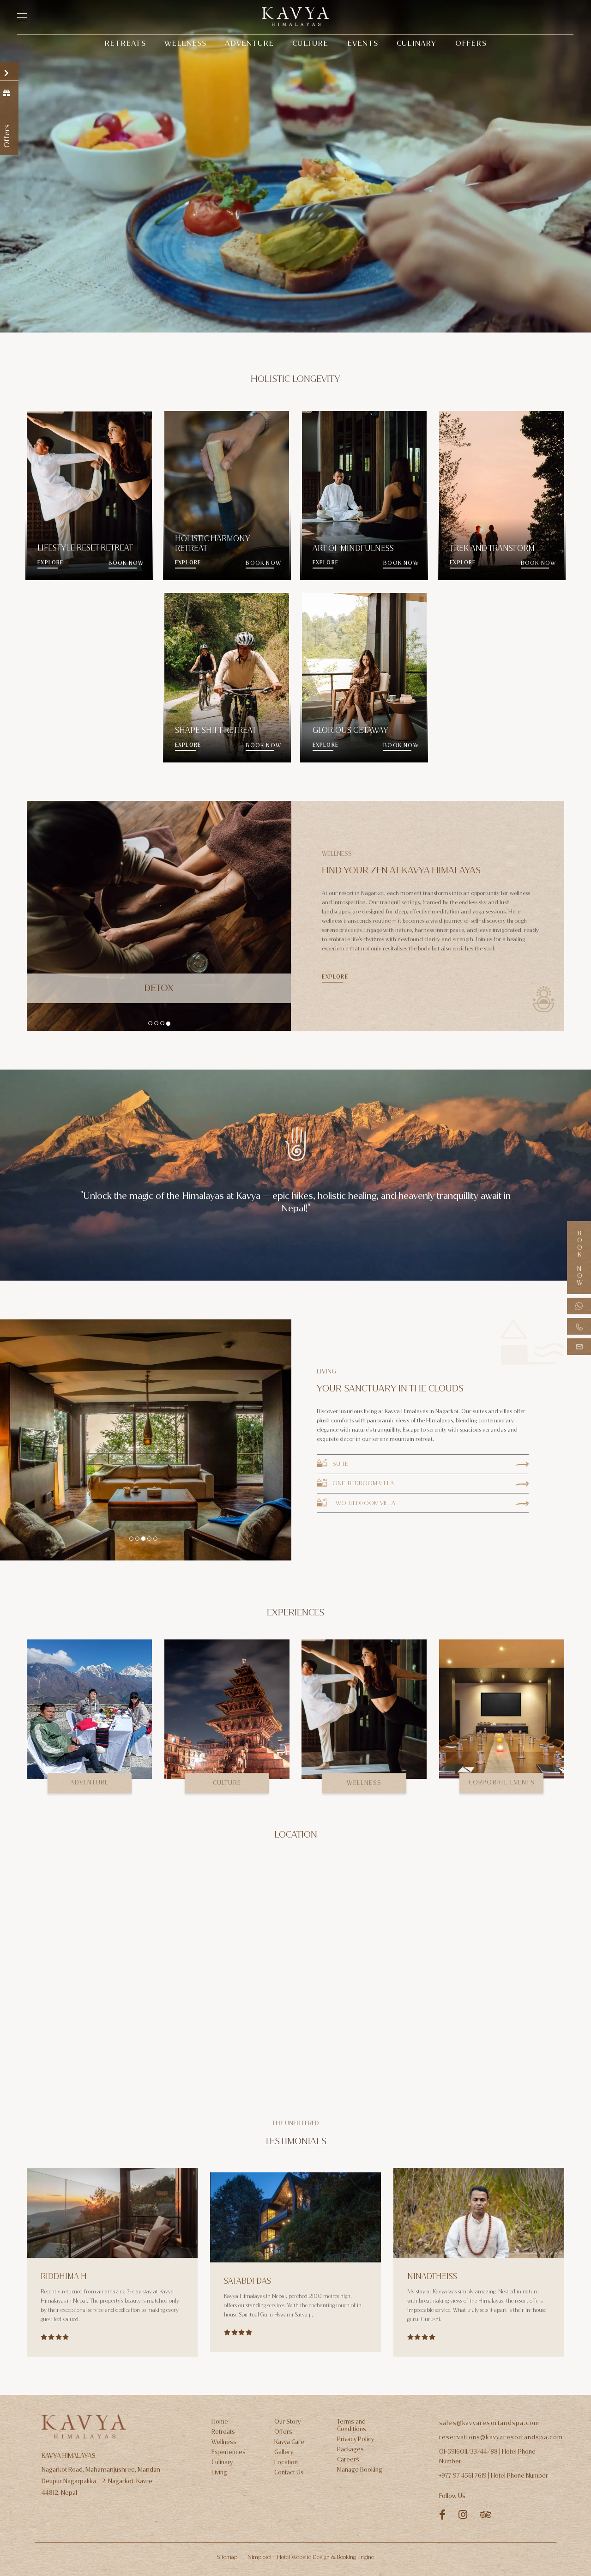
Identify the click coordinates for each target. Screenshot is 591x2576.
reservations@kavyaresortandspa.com (501, 2437)
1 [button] (151, 1023)
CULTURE (227, 1783)
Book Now (579, 1258)
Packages (350, 2449)
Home (220, 2422)
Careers (348, 2460)
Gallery (284, 2452)
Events (363, 43)
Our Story (287, 2422)
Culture (310, 43)
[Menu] (27, 17)
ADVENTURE (89, 1782)
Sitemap (227, 2557)
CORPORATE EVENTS (502, 1782)
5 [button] (155, 1539)
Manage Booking (360, 2470)
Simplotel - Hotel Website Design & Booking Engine (311, 2557)
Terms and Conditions (352, 2425)
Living (219, 2473)
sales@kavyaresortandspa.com (489, 2423)
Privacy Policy (356, 2439)
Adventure (249, 43)
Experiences (229, 2452)
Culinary (417, 43)
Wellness (186, 43)
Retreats (125, 43)
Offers (471, 43)
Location (286, 2462)
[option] (159, 916)
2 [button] (156, 1024)
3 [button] (163, 1023)
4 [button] (169, 1023)
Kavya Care (289, 2442)
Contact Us (289, 2473)
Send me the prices (60, 1157)
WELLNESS (364, 1783)
